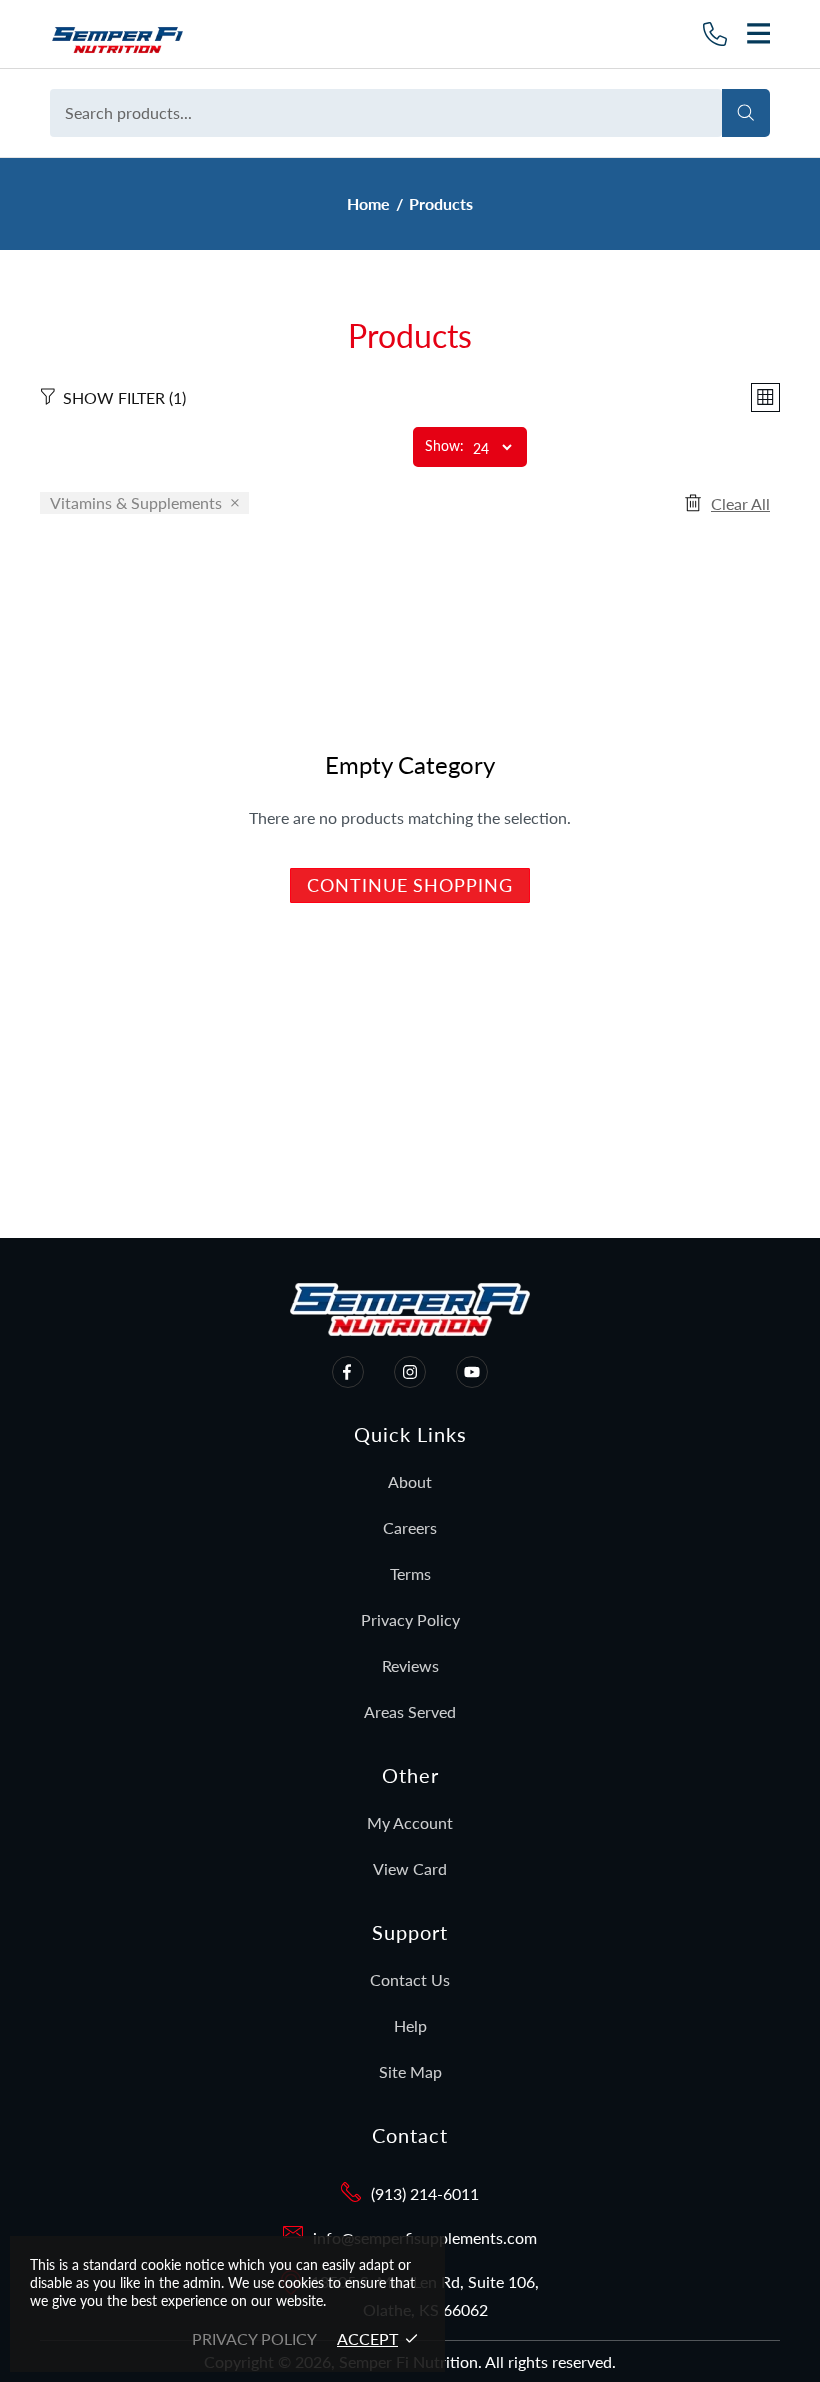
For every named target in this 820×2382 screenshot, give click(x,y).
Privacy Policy (410, 1619)
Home (368, 203)
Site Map (410, 2071)
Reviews (410, 1665)
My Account (410, 1822)
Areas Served (410, 1711)
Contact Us (410, 1979)
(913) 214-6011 (425, 2193)
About (410, 1481)
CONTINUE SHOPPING (409, 885)
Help (410, 2025)
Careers (410, 1527)
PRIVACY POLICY (254, 2338)
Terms (410, 1573)
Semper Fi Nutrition (157, 34)
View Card (410, 1868)
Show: (444, 446)
